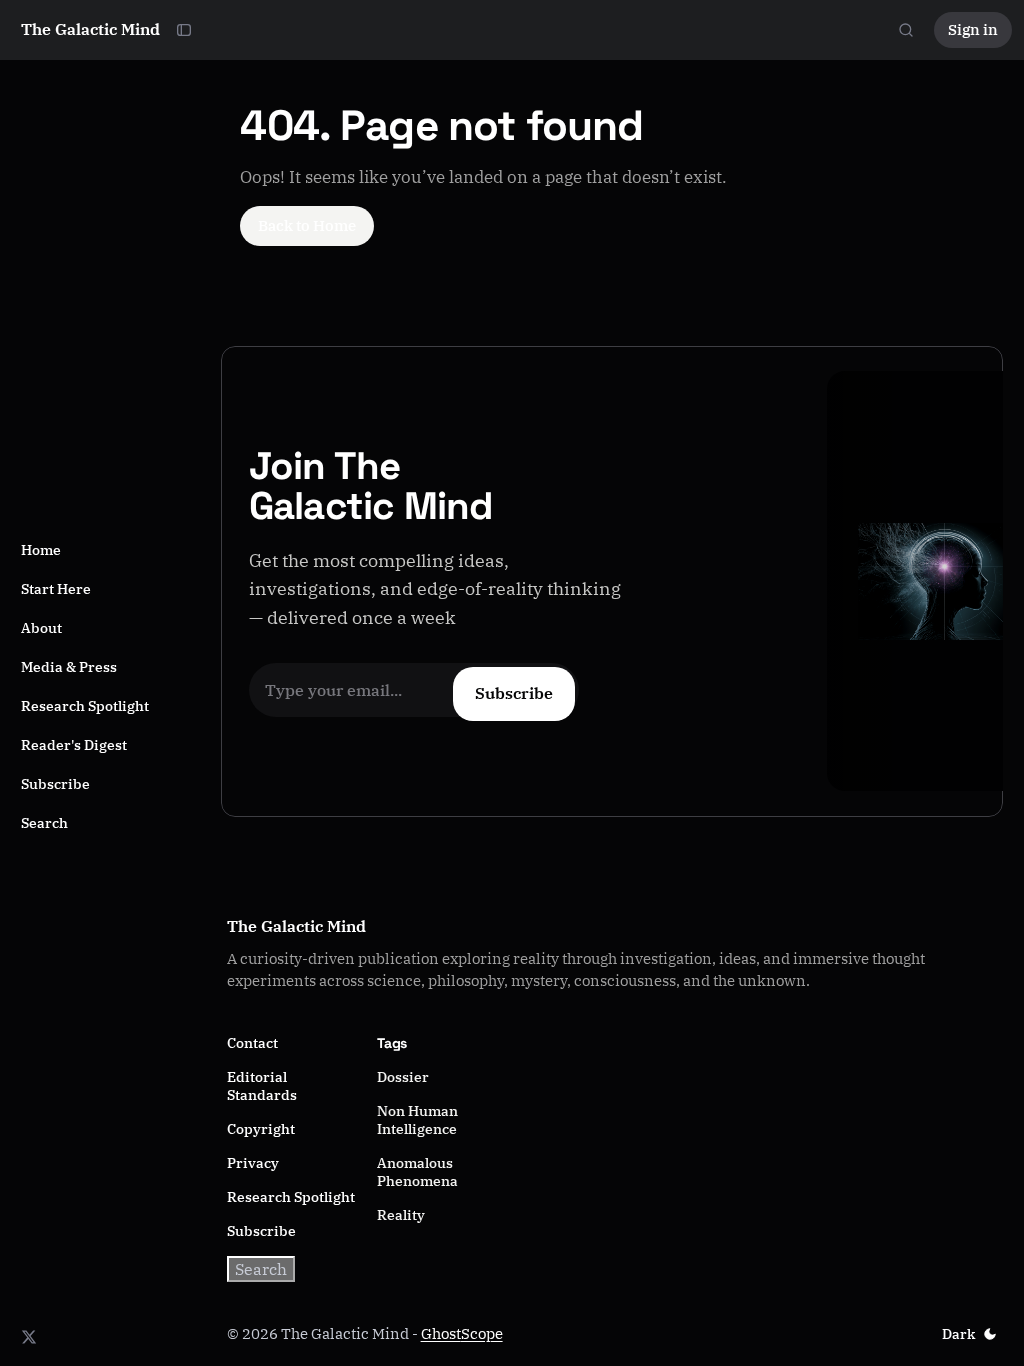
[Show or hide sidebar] (184, 30)
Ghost (441, 1333)
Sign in (973, 29)
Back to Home (307, 225)
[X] (29, 1337)
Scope (482, 1333)
